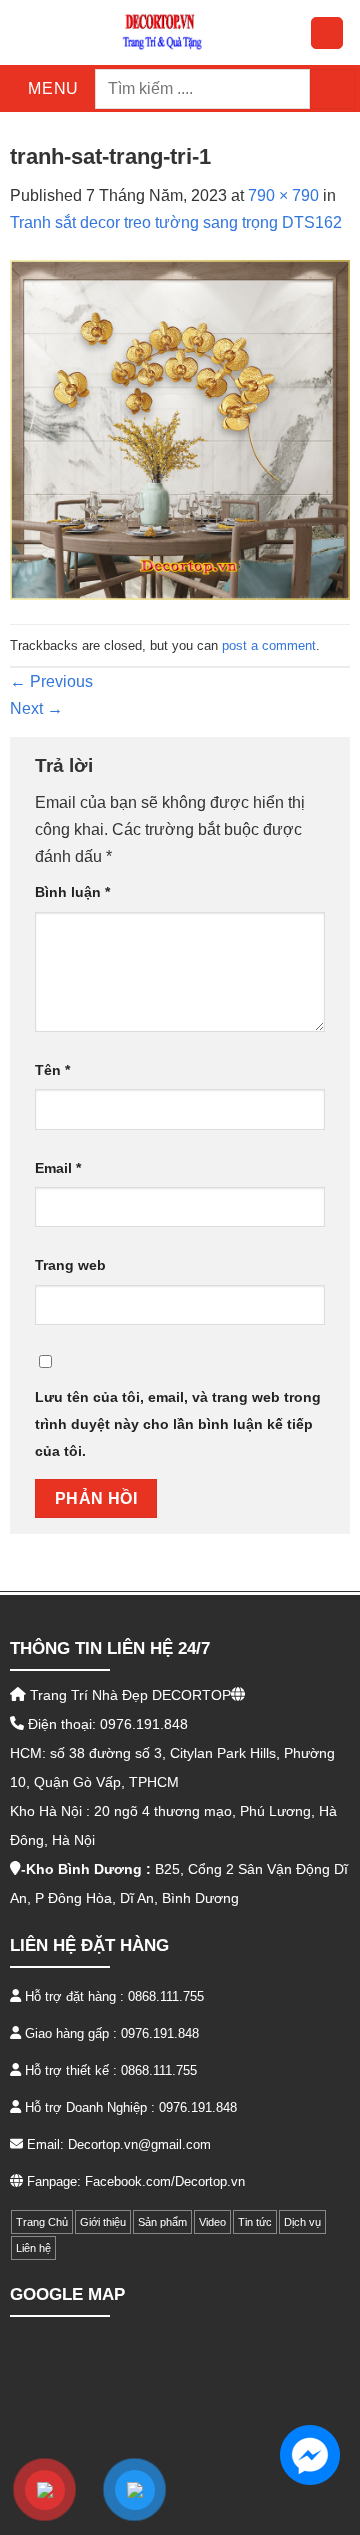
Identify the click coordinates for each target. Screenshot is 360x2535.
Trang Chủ (42, 2222)
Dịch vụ (302, 2222)
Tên (52, 1070)
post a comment (269, 645)
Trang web (70, 1265)
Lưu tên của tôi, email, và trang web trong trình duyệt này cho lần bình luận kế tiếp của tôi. (178, 1424)
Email (58, 1168)
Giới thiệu (103, 2222)
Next (36, 708)
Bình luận (72, 892)
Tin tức (255, 2222)
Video (212, 2222)
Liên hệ (33, 2248)
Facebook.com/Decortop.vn (165, 2181)
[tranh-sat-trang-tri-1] (180, 429)
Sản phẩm (162, 2222)
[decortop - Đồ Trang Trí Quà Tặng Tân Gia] (162, 32)
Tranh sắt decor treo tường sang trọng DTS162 (176, 222)
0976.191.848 (160, 2033)
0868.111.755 (166, 1996)
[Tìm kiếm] (332, 89)
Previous (51, 681)
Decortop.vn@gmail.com (139, 2144)
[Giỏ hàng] (327, 33)
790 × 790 (283, 195)
